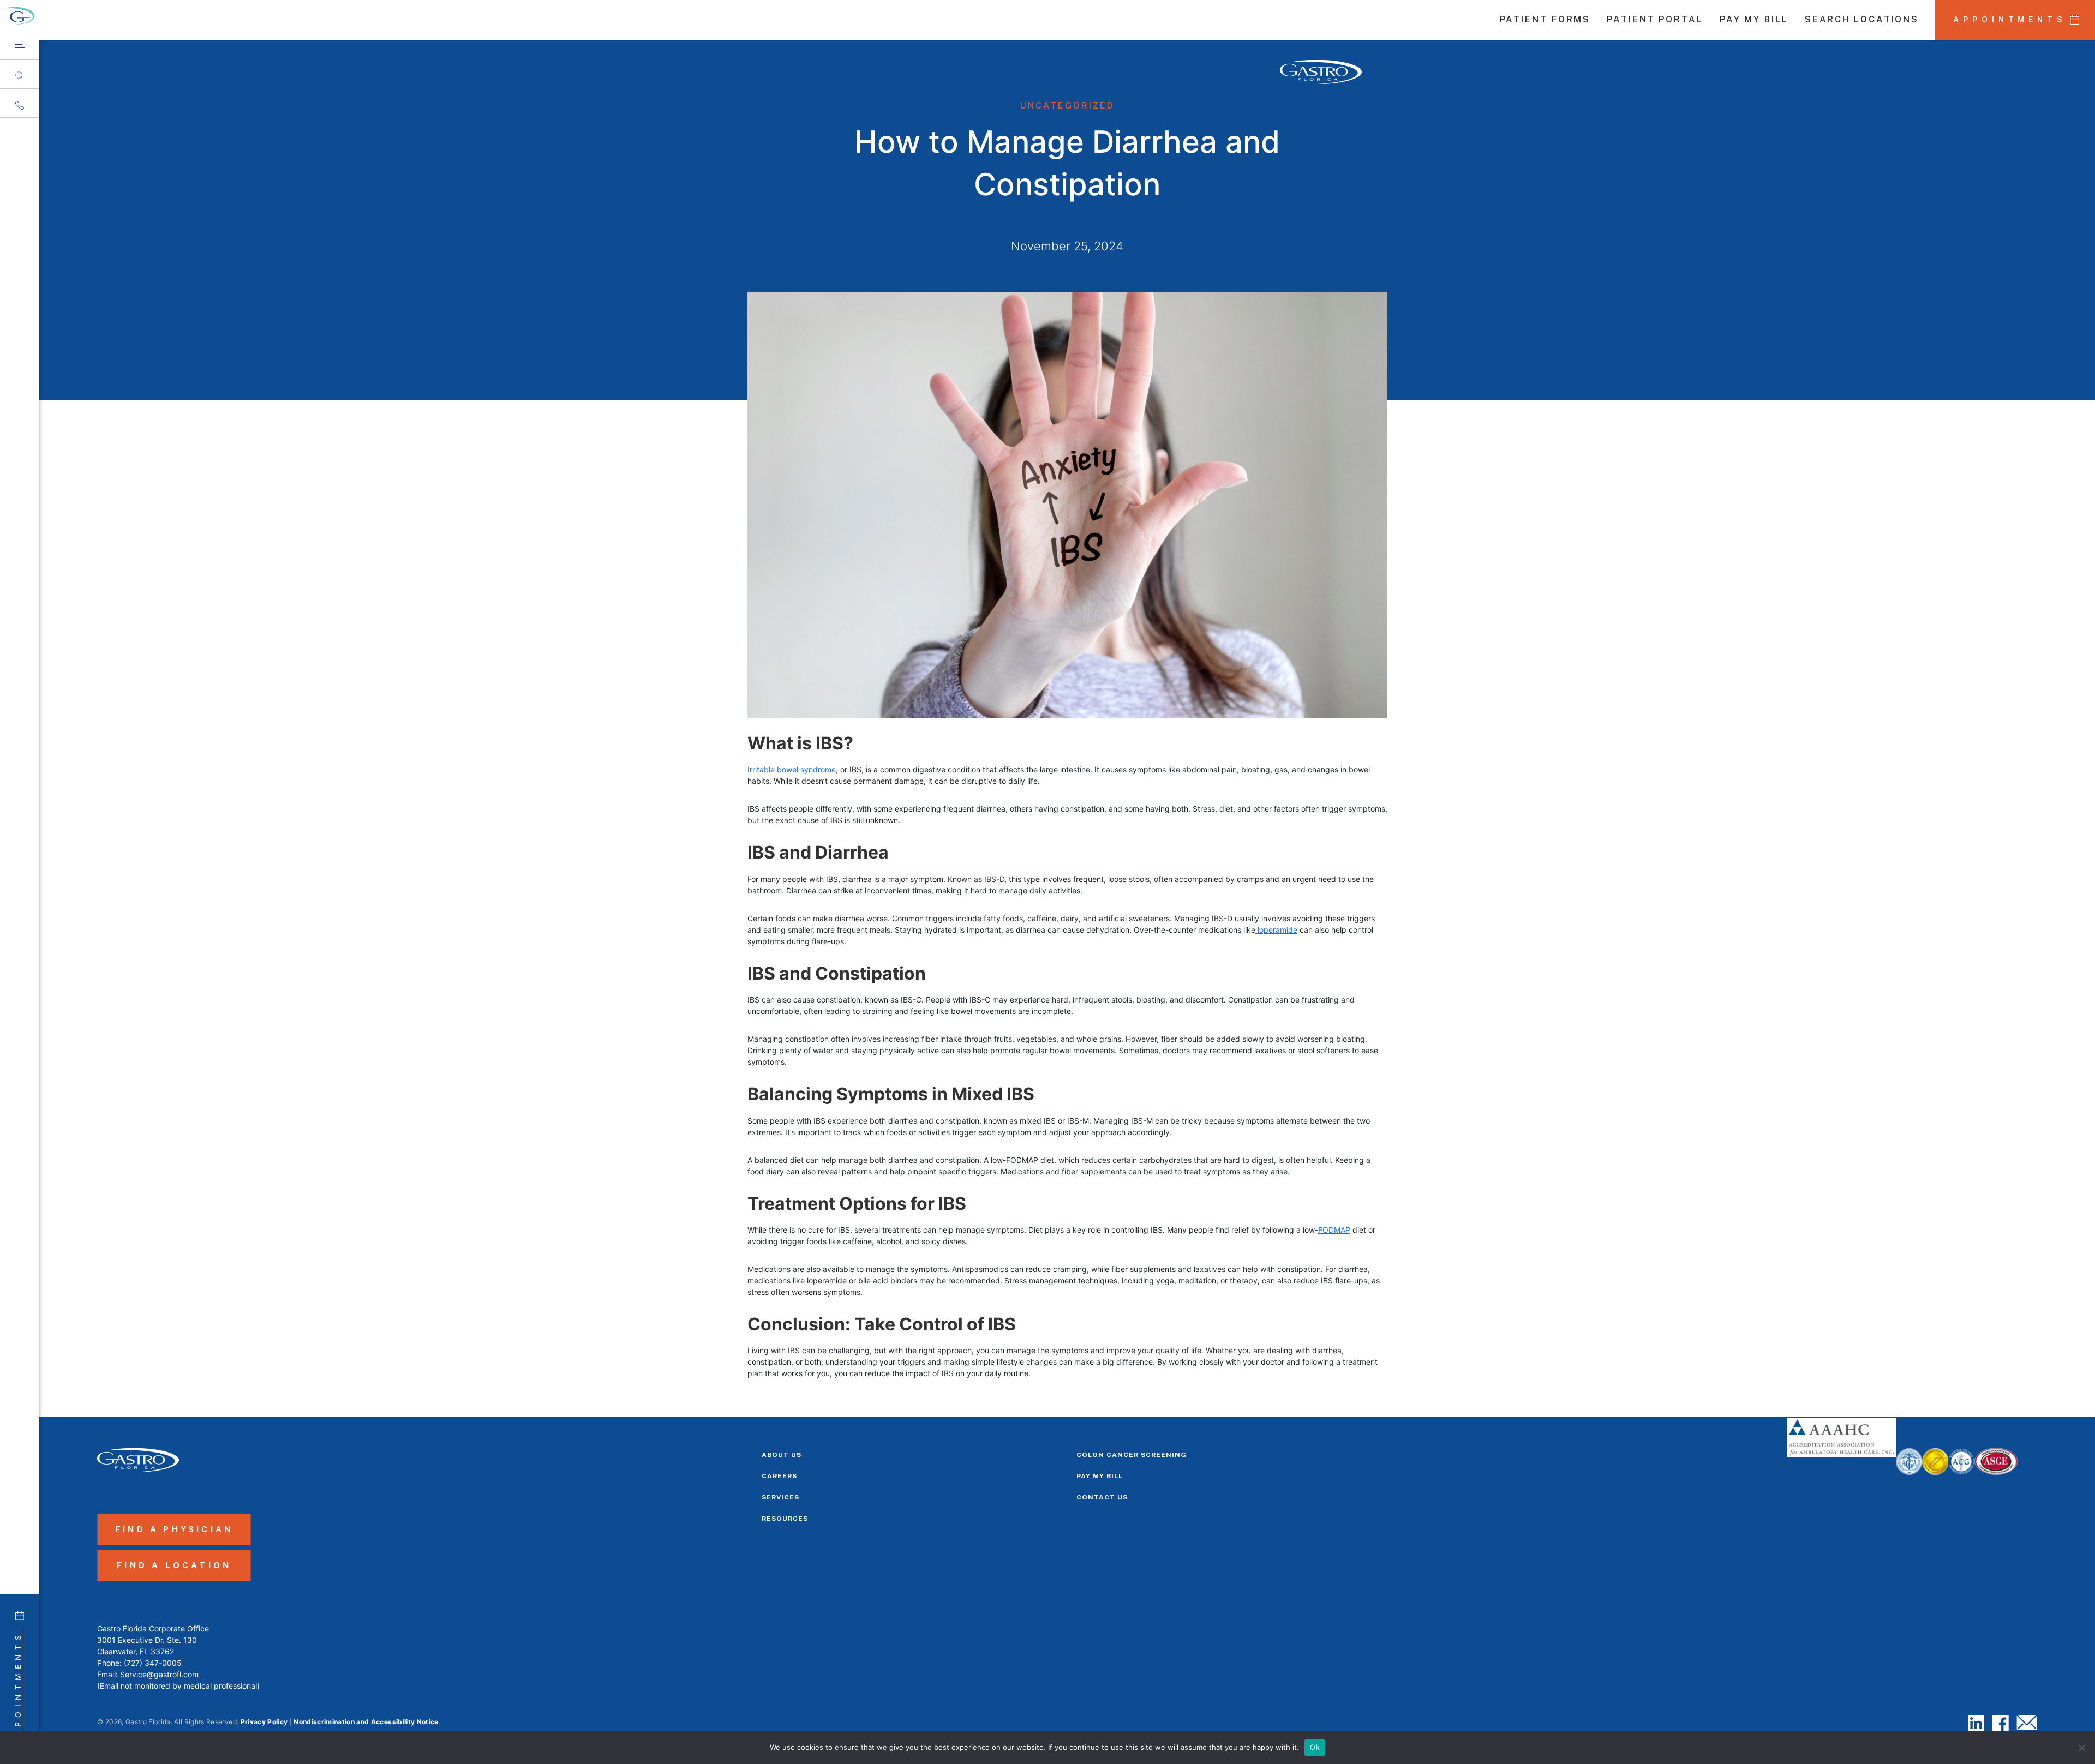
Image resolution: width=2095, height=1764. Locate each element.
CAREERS (779, 1476)
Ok (1315, 1747)
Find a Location (174, 1565)
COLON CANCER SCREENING (1132, 1455)
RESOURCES (785, 1519)
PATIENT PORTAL (1655, 20)
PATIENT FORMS (1545, 20)
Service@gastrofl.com (159, 1674)
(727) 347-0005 (153, 1663)
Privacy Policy (264, 1722)
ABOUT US (782, 1455)
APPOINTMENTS (2010, 20)
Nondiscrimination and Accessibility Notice (366, 1722)
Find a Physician (174, 1529)
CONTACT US (1102, 1497)
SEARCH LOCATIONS (1862, 20)
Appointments (18, 1688)
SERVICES (780, 1497)
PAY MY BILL (1754, 20)
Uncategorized (1067, 106)
